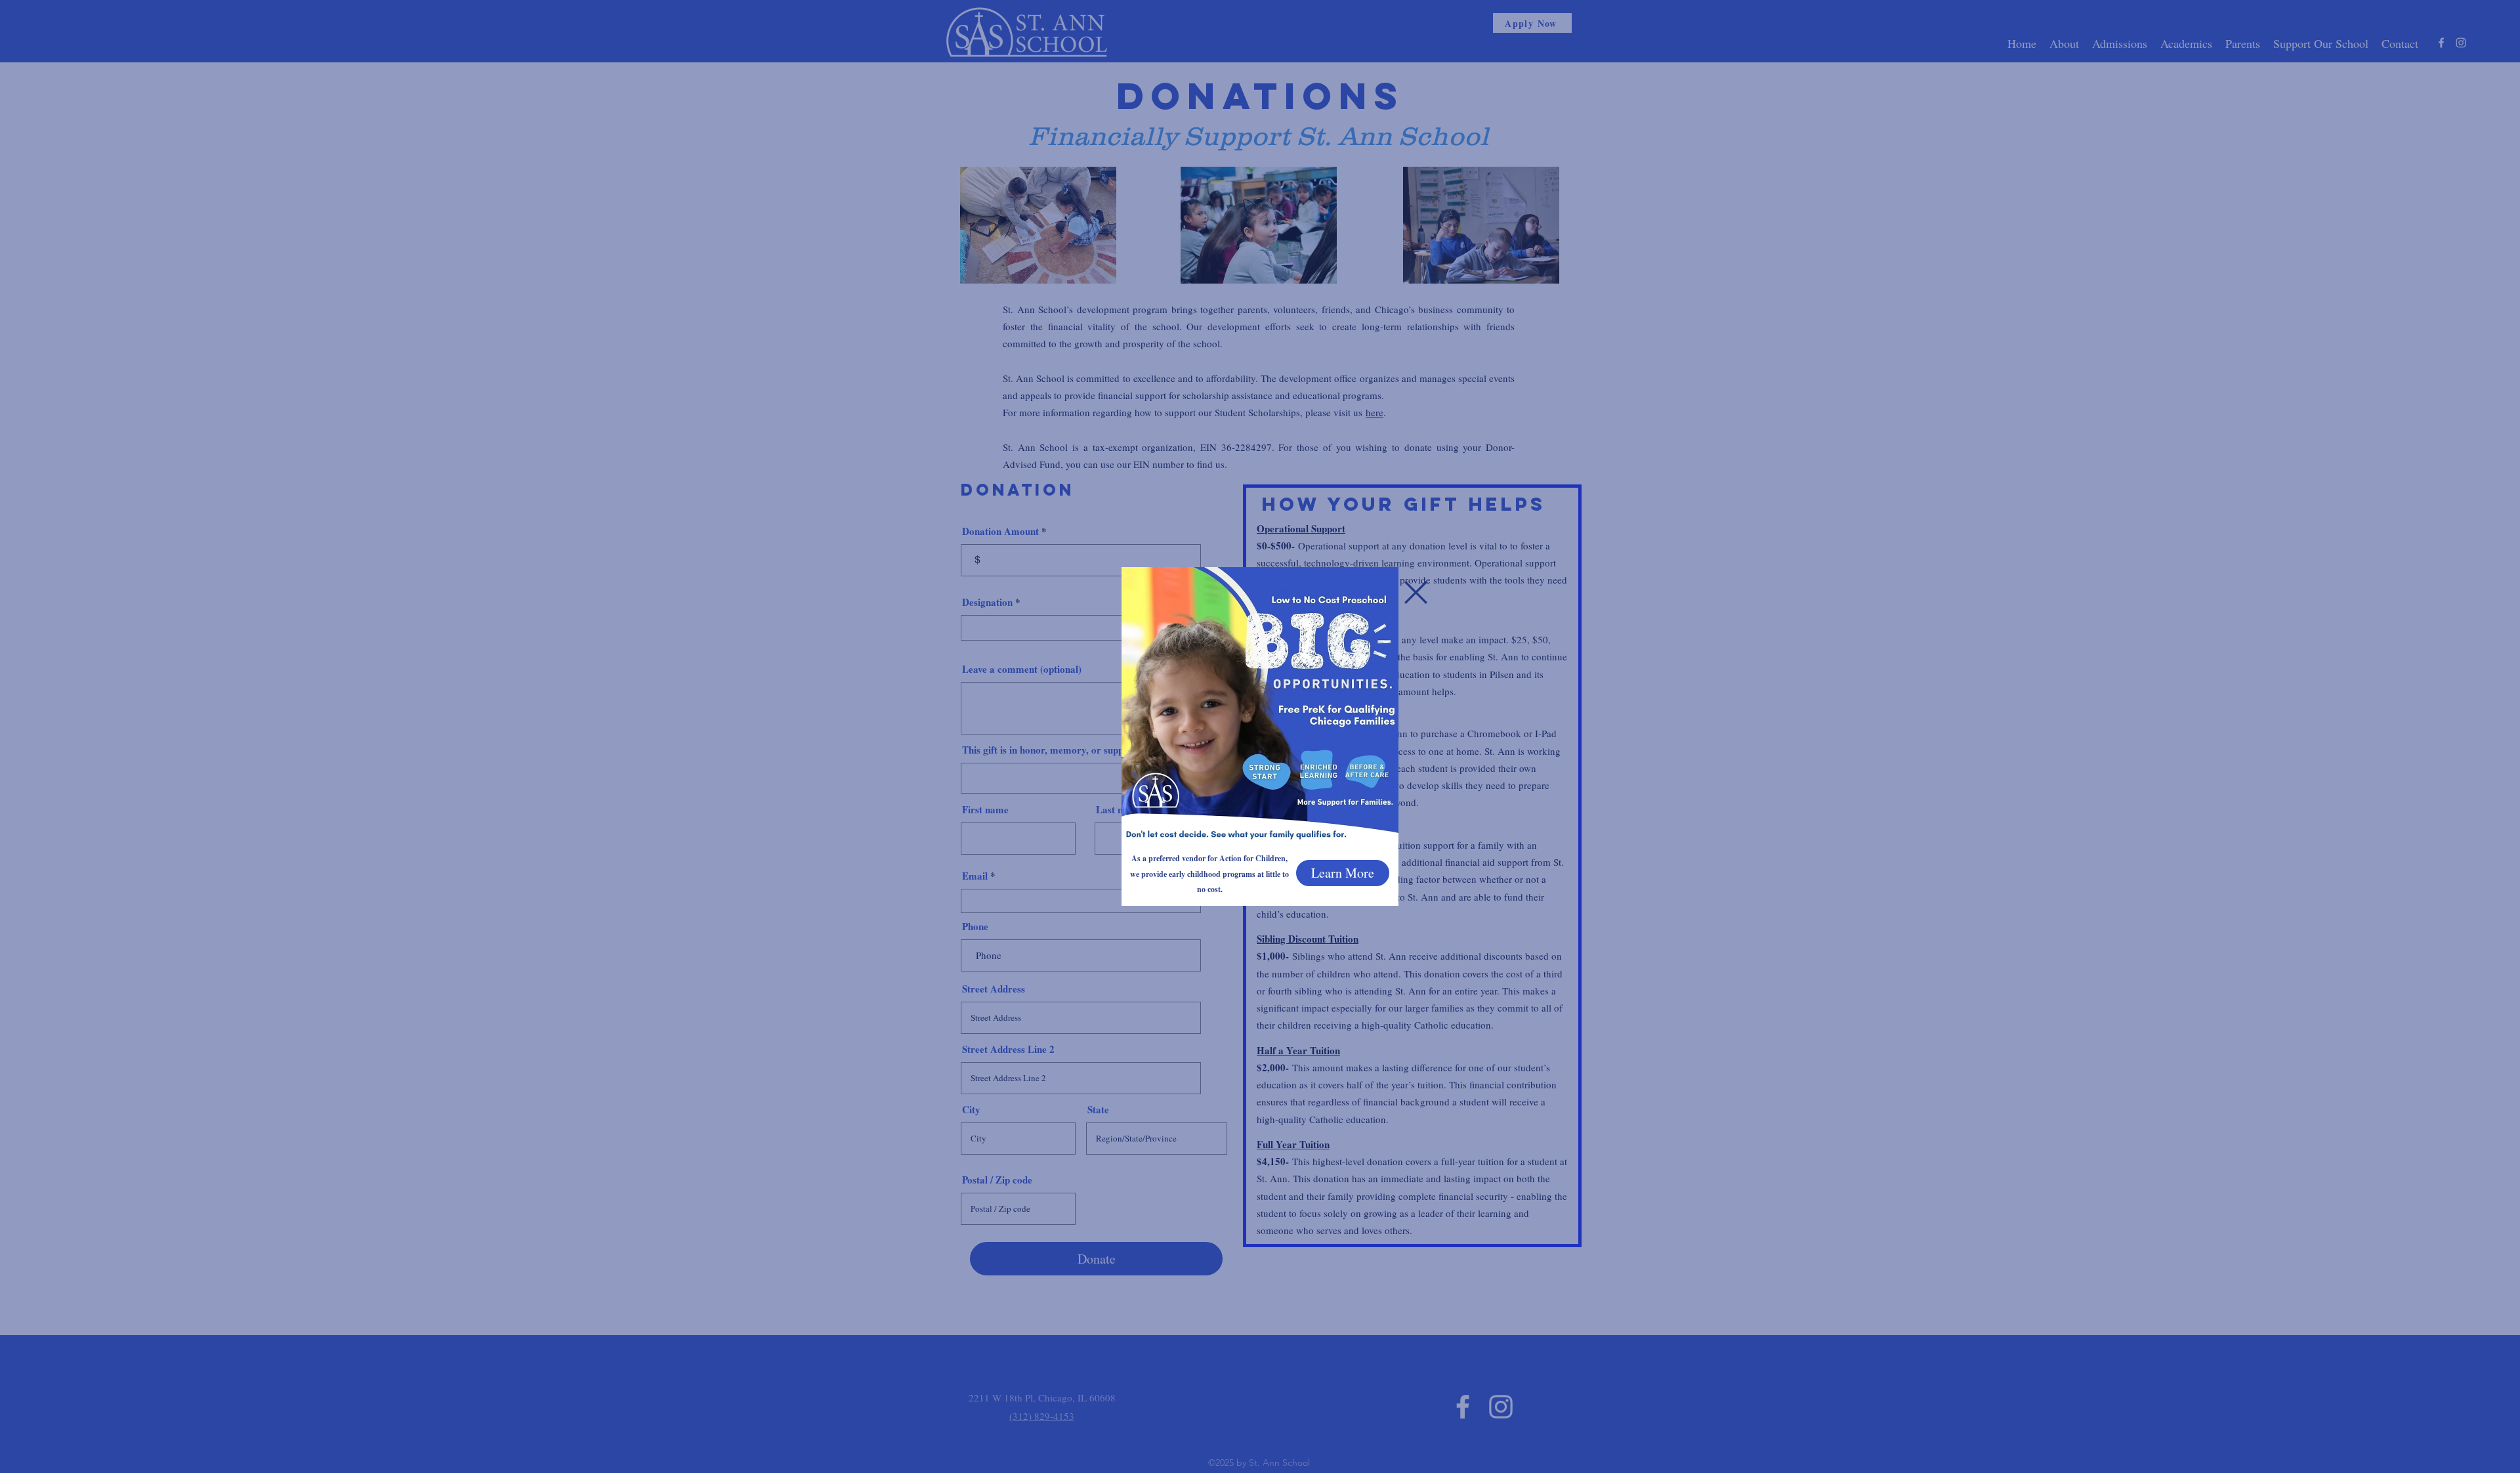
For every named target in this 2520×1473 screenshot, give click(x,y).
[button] (1416, 592)
